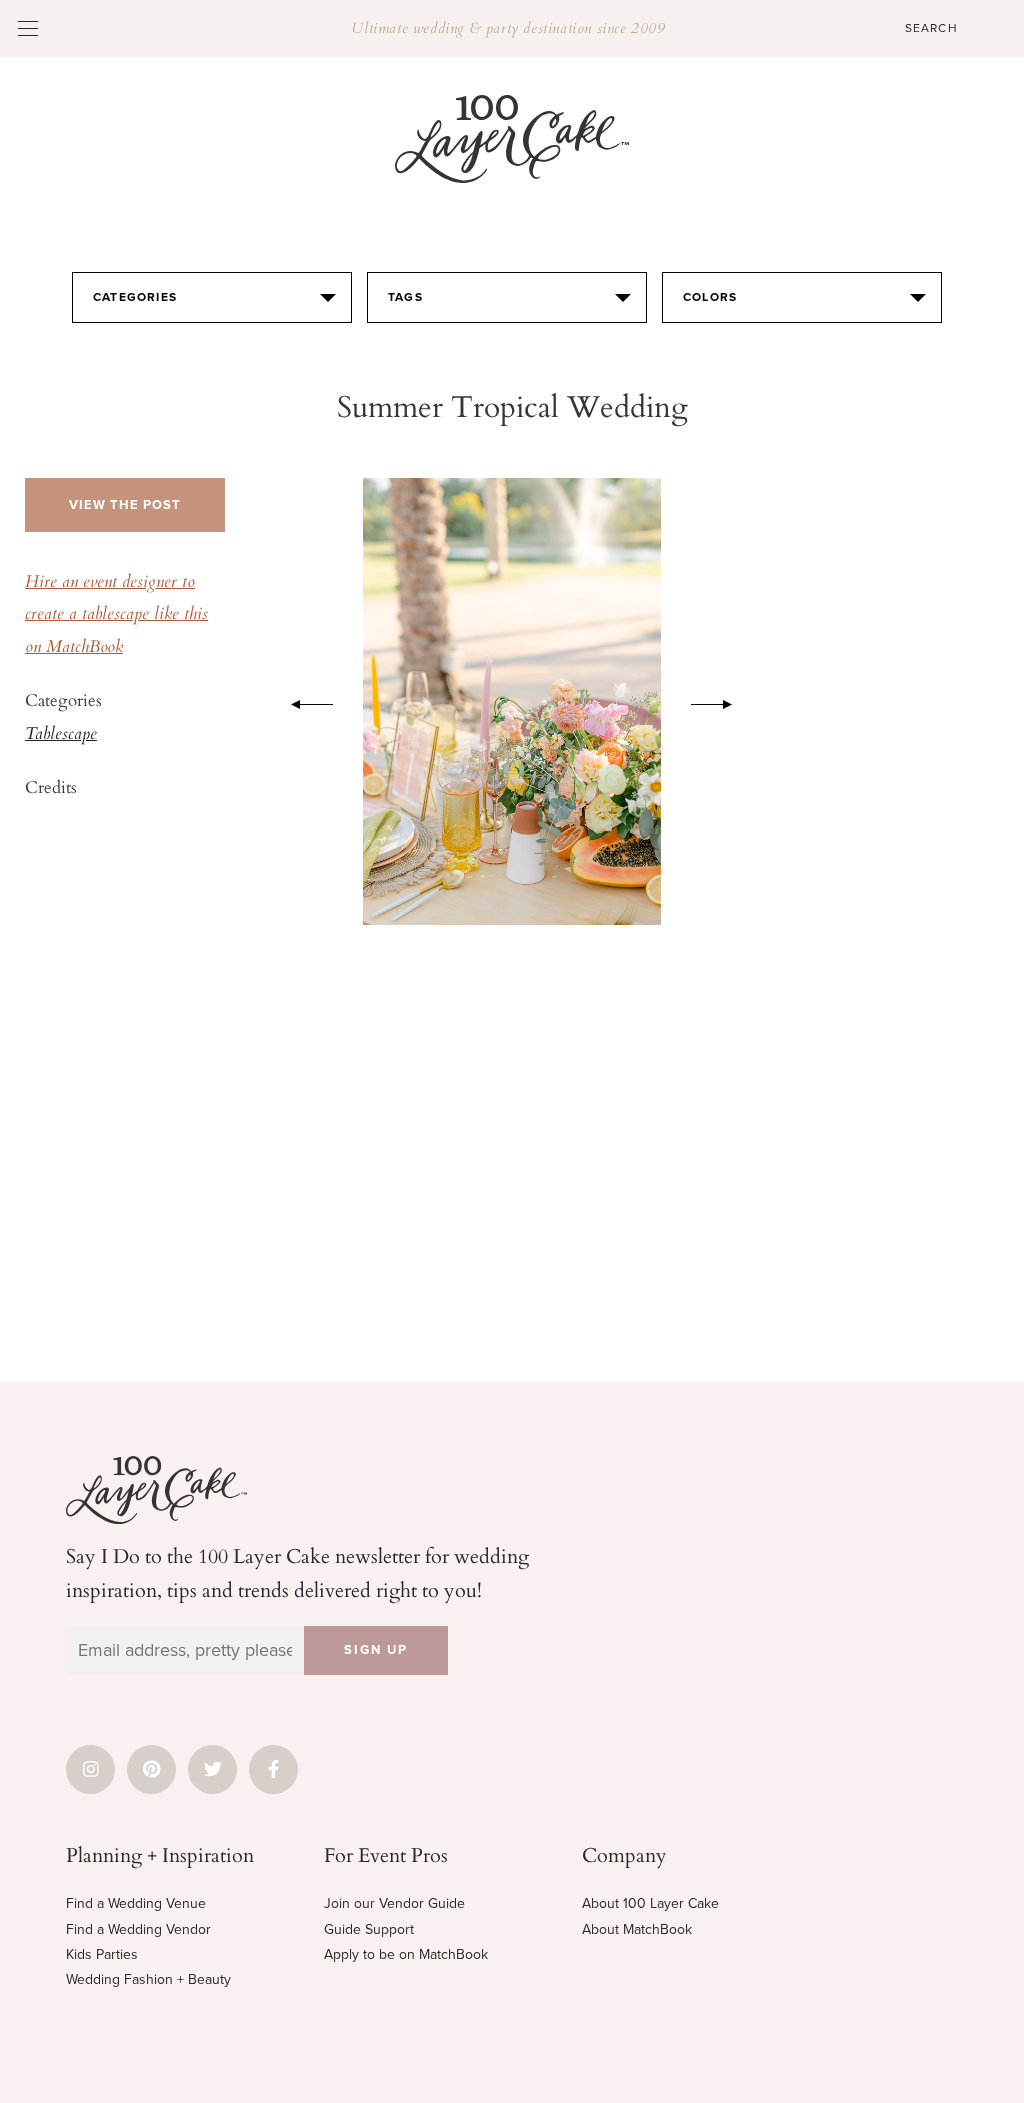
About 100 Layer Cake (650, 1903)
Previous (302, 701)
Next (722, 701)
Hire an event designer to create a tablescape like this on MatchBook (116, 615)
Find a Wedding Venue (136, 1903)
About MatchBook (637, 1929)
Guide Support (369, 1929)
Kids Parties (102, 1954)
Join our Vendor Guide (394, 1903)
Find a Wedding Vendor (138, 1929)
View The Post (125, 505)
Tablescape (61, 735)
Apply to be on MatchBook (406, 1954)
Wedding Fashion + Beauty (148, 1979)
